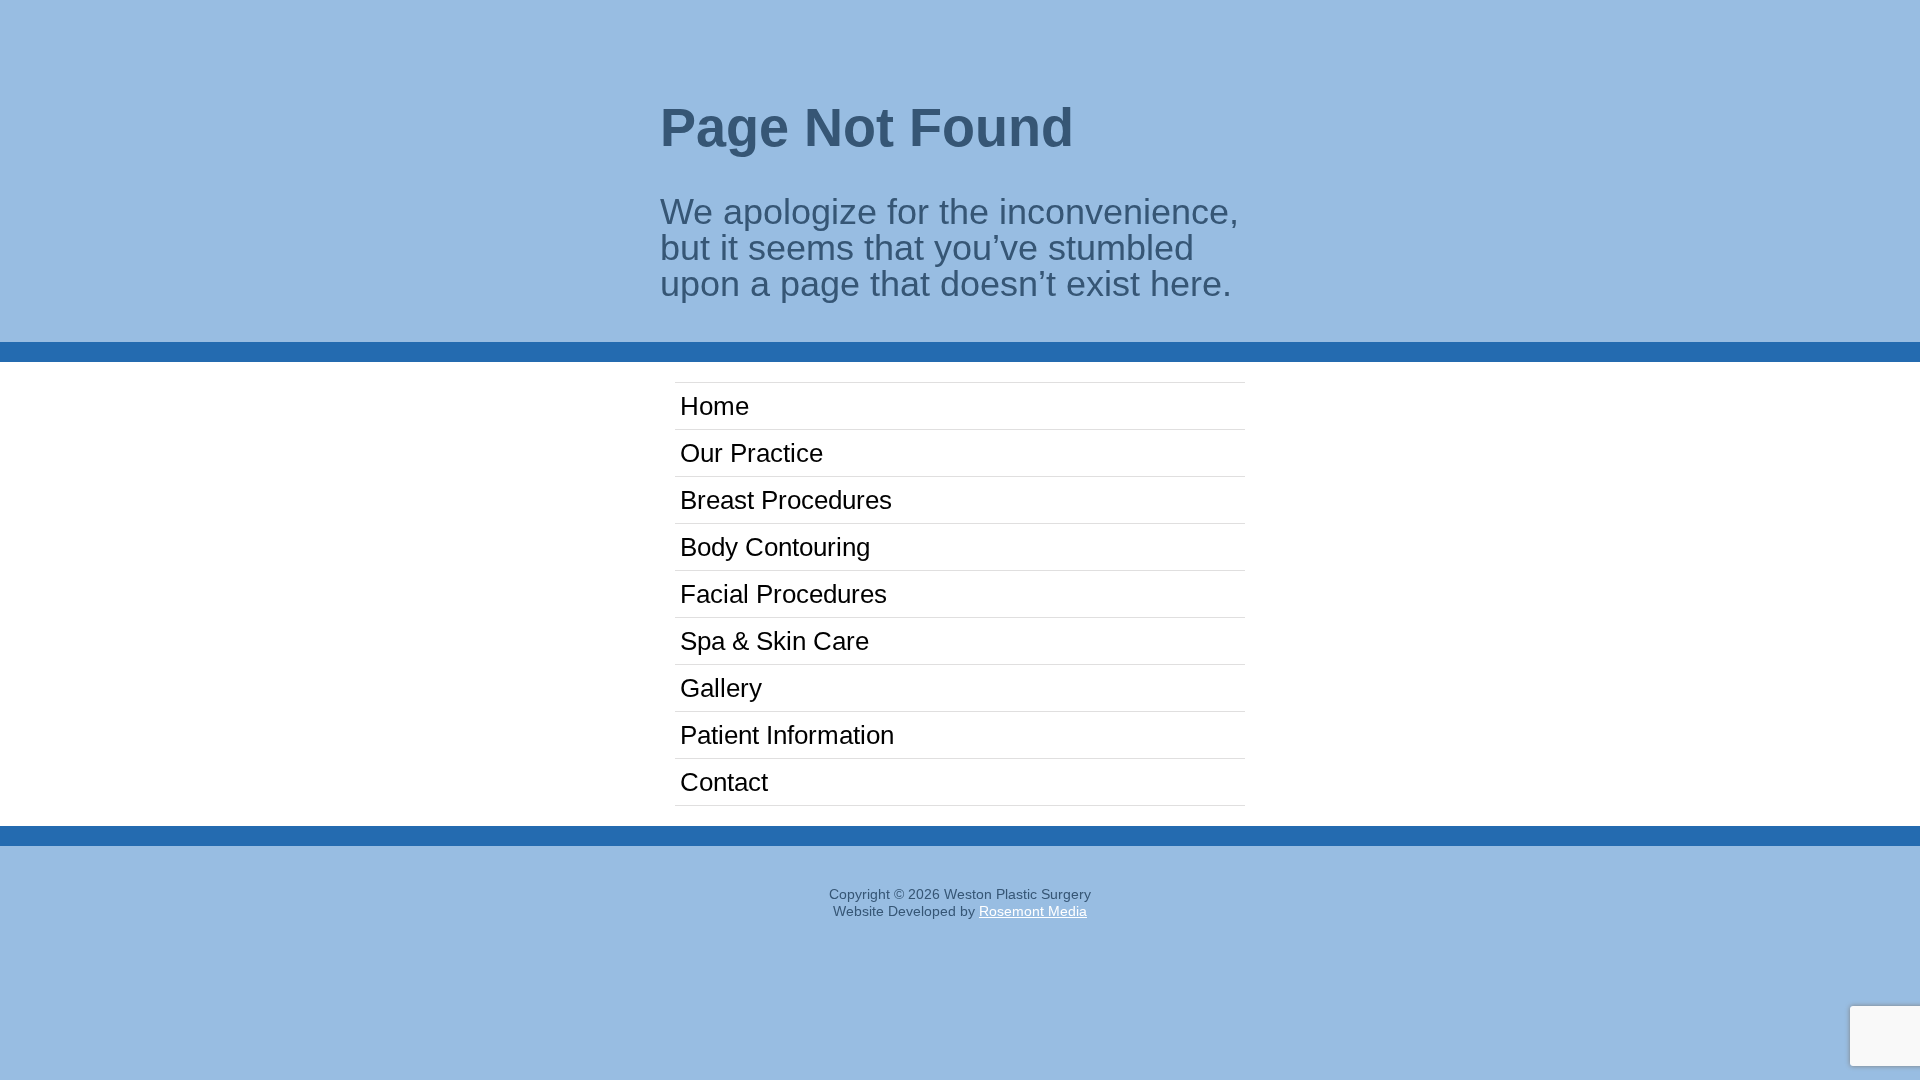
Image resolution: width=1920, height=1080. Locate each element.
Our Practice (751, 453)
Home (714, 406)
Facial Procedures (783, 594)
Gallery (721, 688)
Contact (724, 782)
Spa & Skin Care (774, 641)
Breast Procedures (786, 500)
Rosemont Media (1033, 911)
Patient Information (787, 735)
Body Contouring (775, 547)
